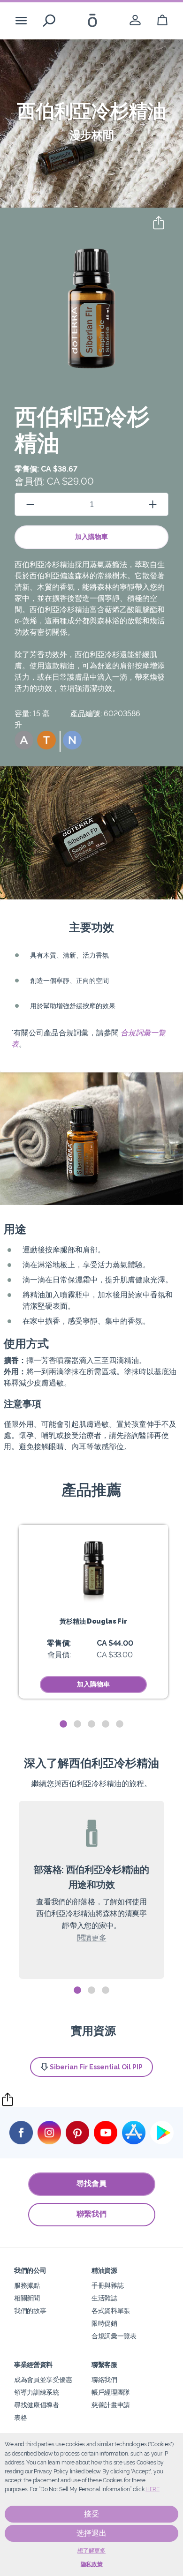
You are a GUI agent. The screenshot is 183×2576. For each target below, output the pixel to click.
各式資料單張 (111, 2310)
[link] (135, 20)
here (152, 2489)
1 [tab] (63, 1724)
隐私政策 (92, 2564)
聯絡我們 (104, 2379)
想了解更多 (91, 2551)
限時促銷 (104, 2323)
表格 (20, 2417)
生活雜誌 (104, 2298)
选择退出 (91, 2533)
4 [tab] (106, 1724)
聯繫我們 (91, 2214)
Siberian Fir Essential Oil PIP (96, 2067)
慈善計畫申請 (111, 2405)
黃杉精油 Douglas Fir (93, 1621)
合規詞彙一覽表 (114, 2336)
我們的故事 (30, 2310)
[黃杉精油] (93, 1565)
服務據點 (27, 2285)
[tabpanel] (93, 1612)
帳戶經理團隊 (111, 2392)
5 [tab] (120, 1724)
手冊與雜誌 (107, 2285)
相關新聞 (27, 2298)
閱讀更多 (92, 1938)
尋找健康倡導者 (37, 2405)
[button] (24, 740)
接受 (91, 2514)
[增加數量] (153, 504)
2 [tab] (77, 1724)
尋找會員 (91, 2183)
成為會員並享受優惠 (43, 2379)
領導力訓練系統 (37, 2392)
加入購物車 (91, 537)
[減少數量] (30, 504)
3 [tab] (91, 1724)
